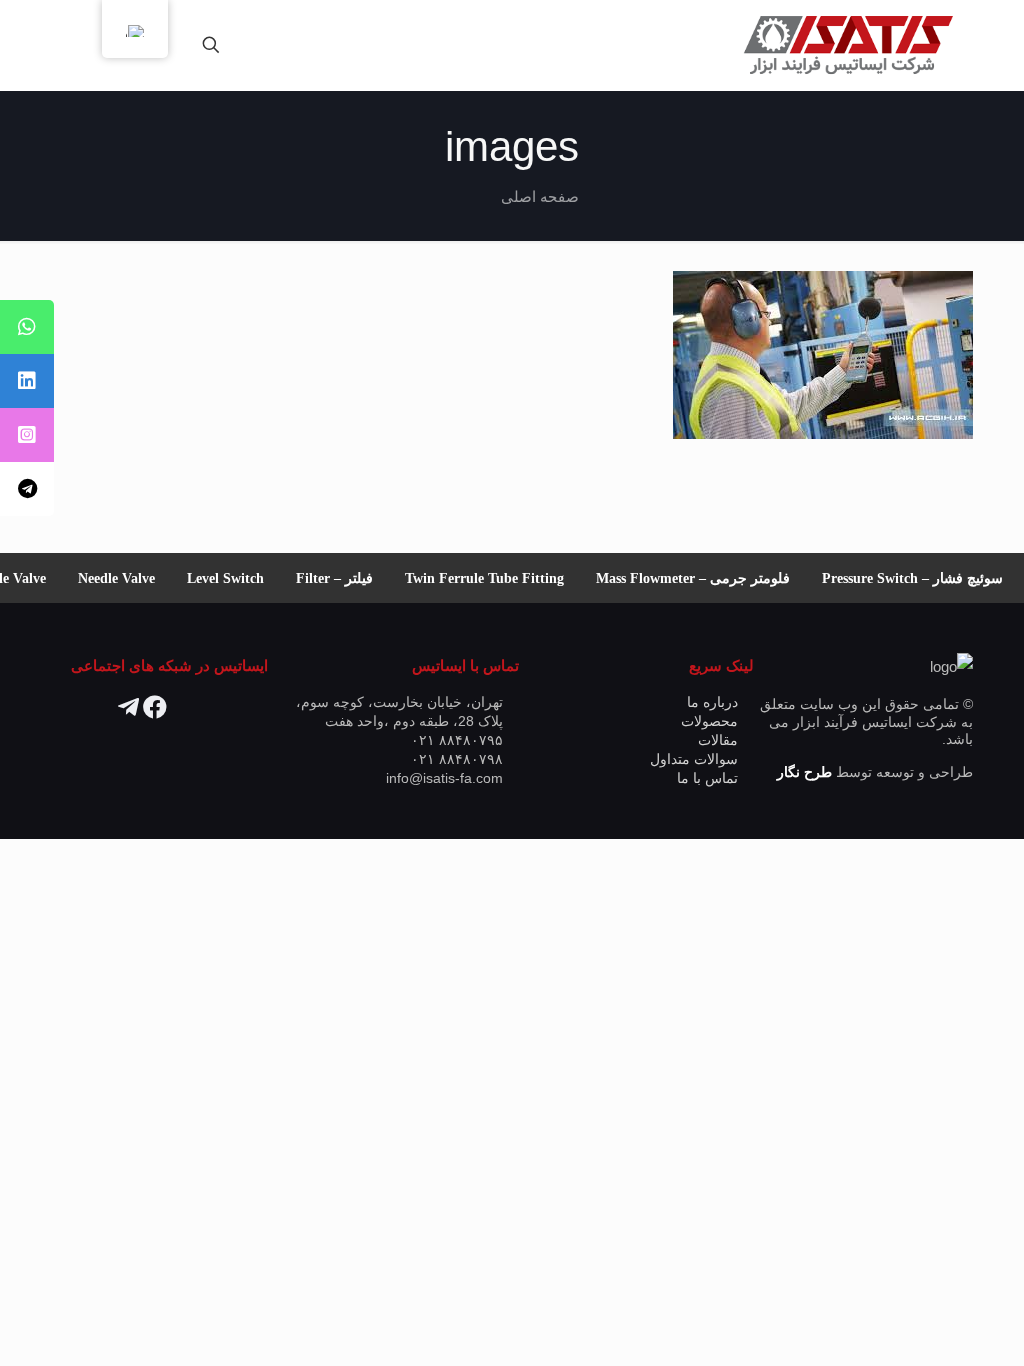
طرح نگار (804, 772)
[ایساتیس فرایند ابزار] (847, 45)
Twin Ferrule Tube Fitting (496, 578)
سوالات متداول (694, 759)
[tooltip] (27, 327)
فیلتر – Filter (346, 578)
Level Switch (237, 578)
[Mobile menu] (281, 45)
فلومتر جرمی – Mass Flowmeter (705, 578)
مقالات (718, 740)
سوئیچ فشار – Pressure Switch (924, 578)
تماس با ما (707, 778)
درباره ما (712, 702)
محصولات (709, 721)
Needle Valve (128, 578)
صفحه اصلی (540, 196)
